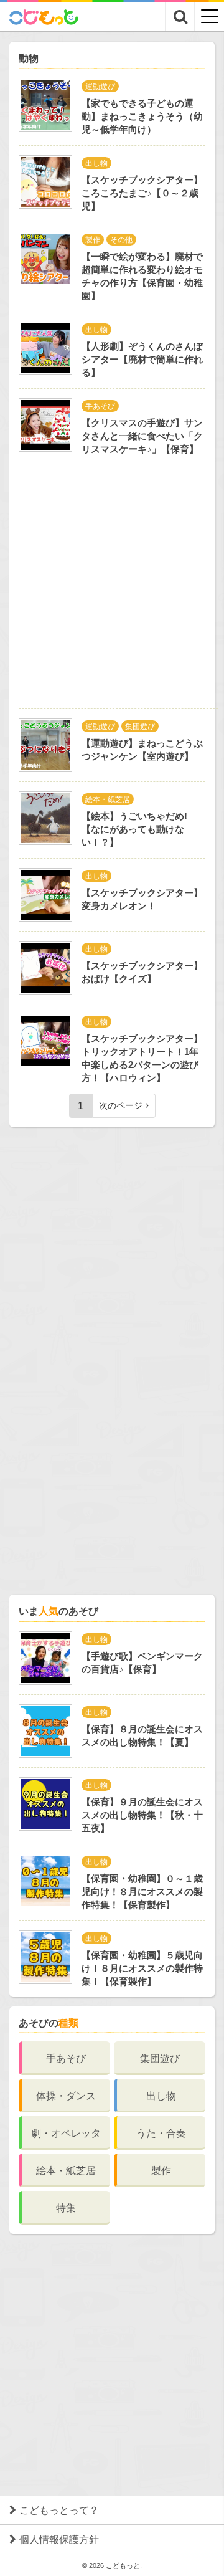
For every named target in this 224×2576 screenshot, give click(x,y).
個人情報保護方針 (59, 2540)
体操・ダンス (66, 2096)
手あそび (66, 2058)
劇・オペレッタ (66, 2133)
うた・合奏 (161, 2133)
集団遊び (160, 2058)
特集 (66, 2208)
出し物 (161, 2096)
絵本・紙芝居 (66, 2171)
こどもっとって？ (59, 2510)
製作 (161, 2171)
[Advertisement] (112, 587)
